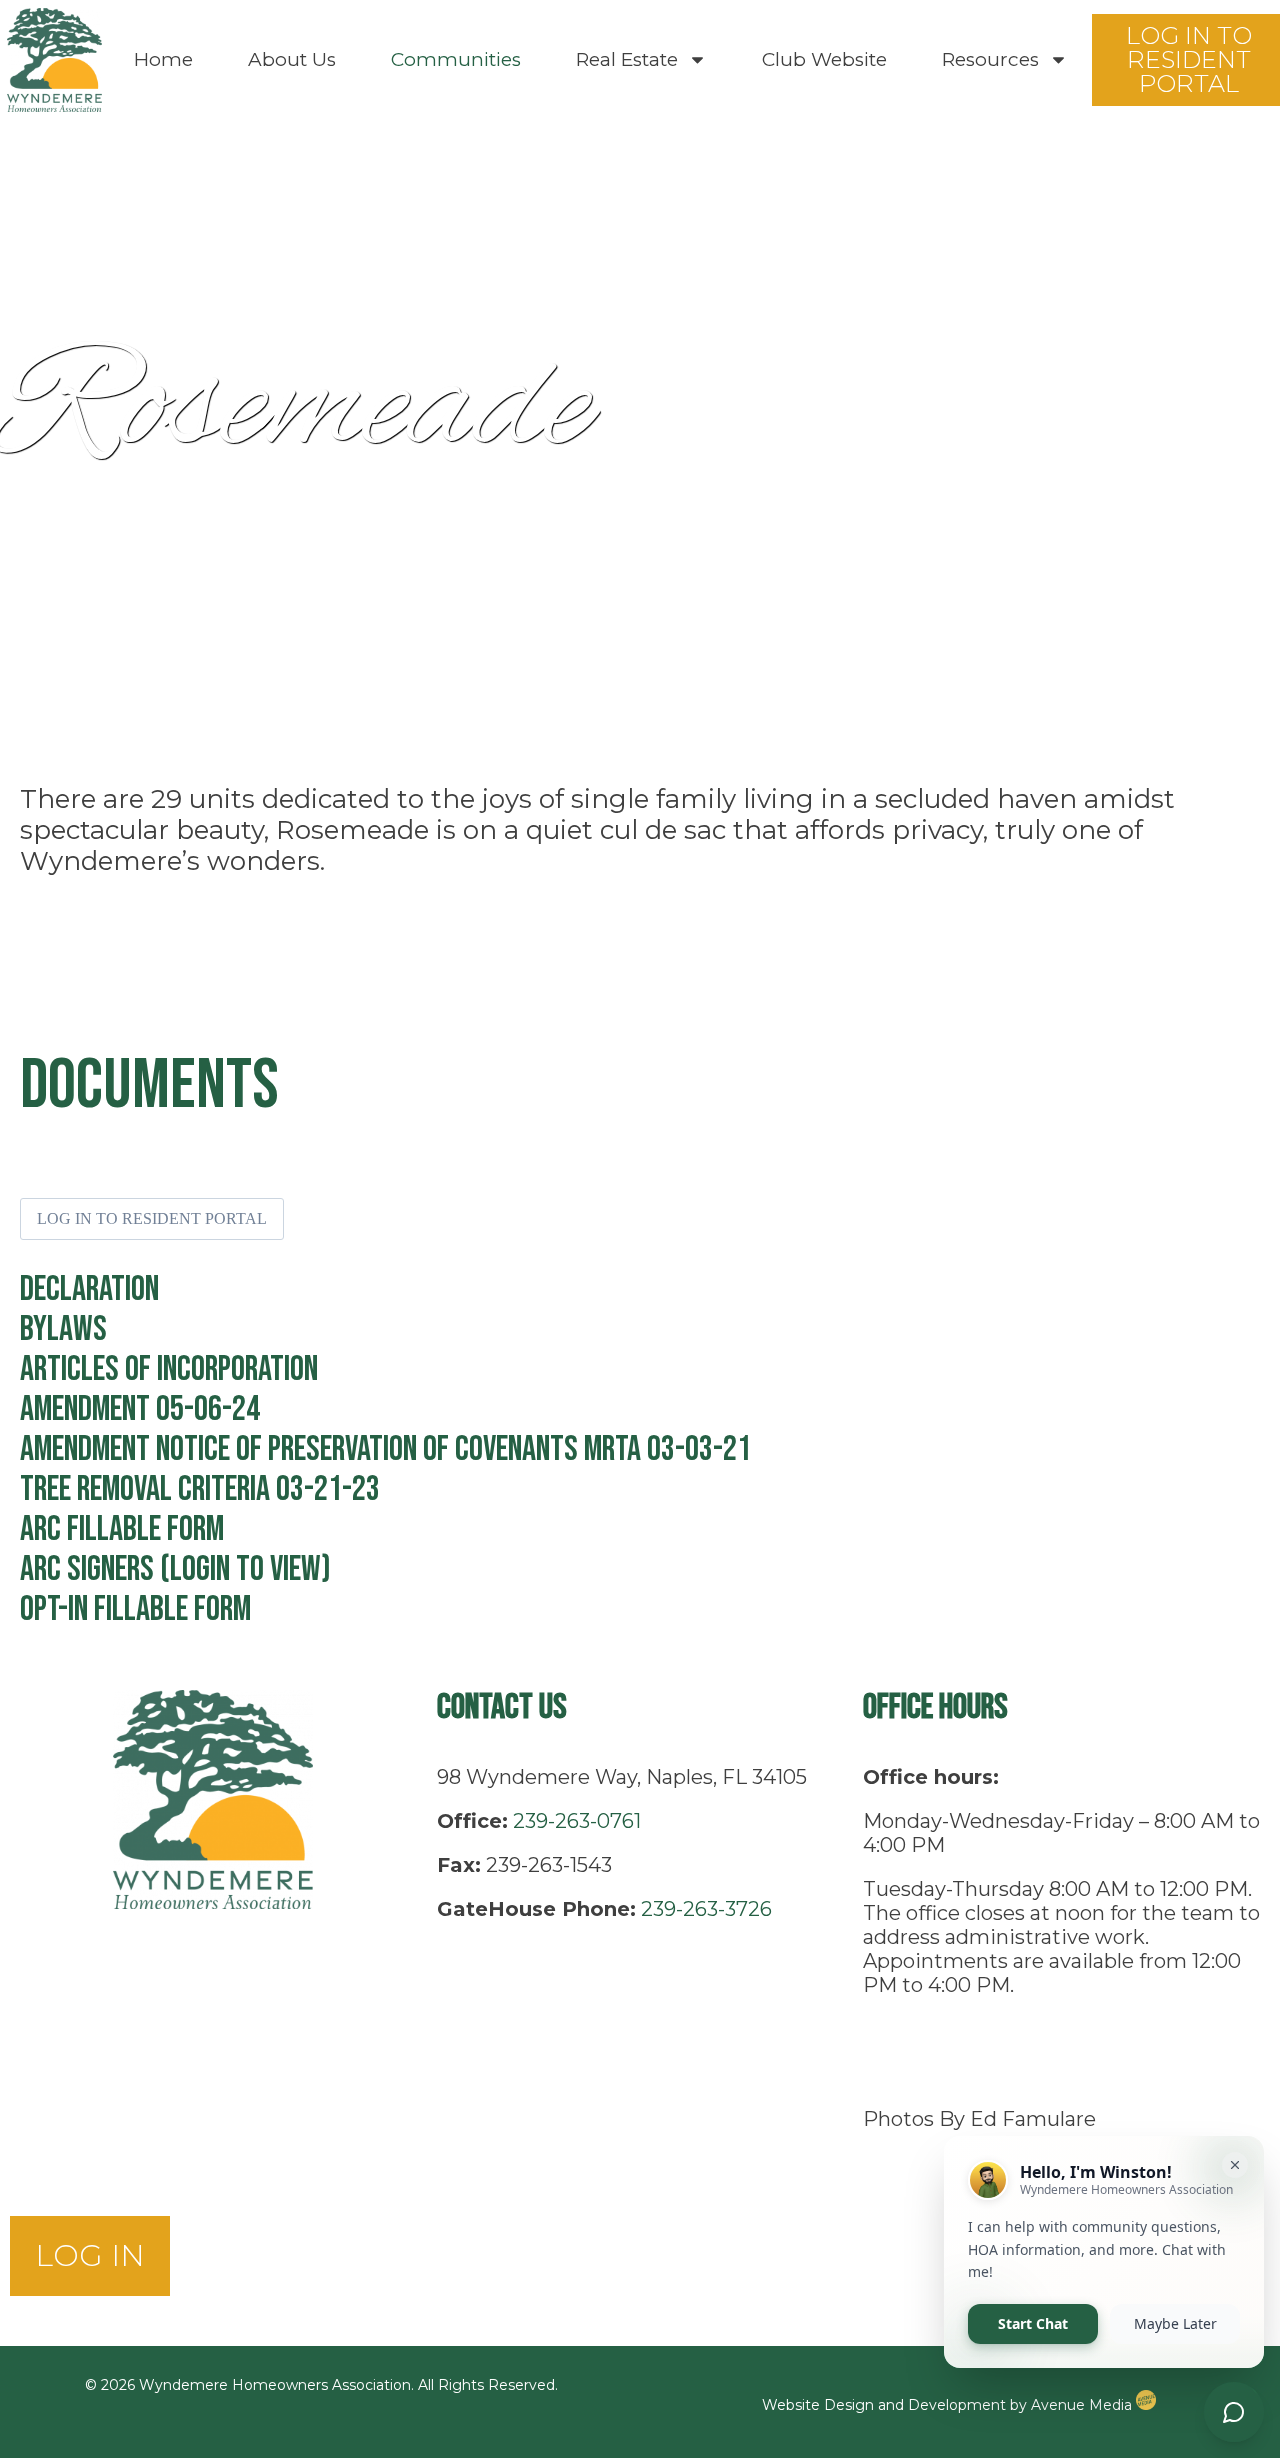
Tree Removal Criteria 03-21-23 (200, 1489)
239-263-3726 (706, 1909)
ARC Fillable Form (122, 1529)
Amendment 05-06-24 (140, 1409)
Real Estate (627, 59)
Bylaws (63, 1329)
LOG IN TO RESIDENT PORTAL (152, 1218)
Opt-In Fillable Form (135, 1609)
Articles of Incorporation (169, 1369)
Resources (990, 59)
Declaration (89, 1289)
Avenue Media (1083, 2405)
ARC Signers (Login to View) (175, 1569)
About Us (292, 59)
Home (163, 59)
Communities (456, 59)
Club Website (824, 59)
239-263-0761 (577, 1821)
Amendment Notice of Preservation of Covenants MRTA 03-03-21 (385, 1449)
